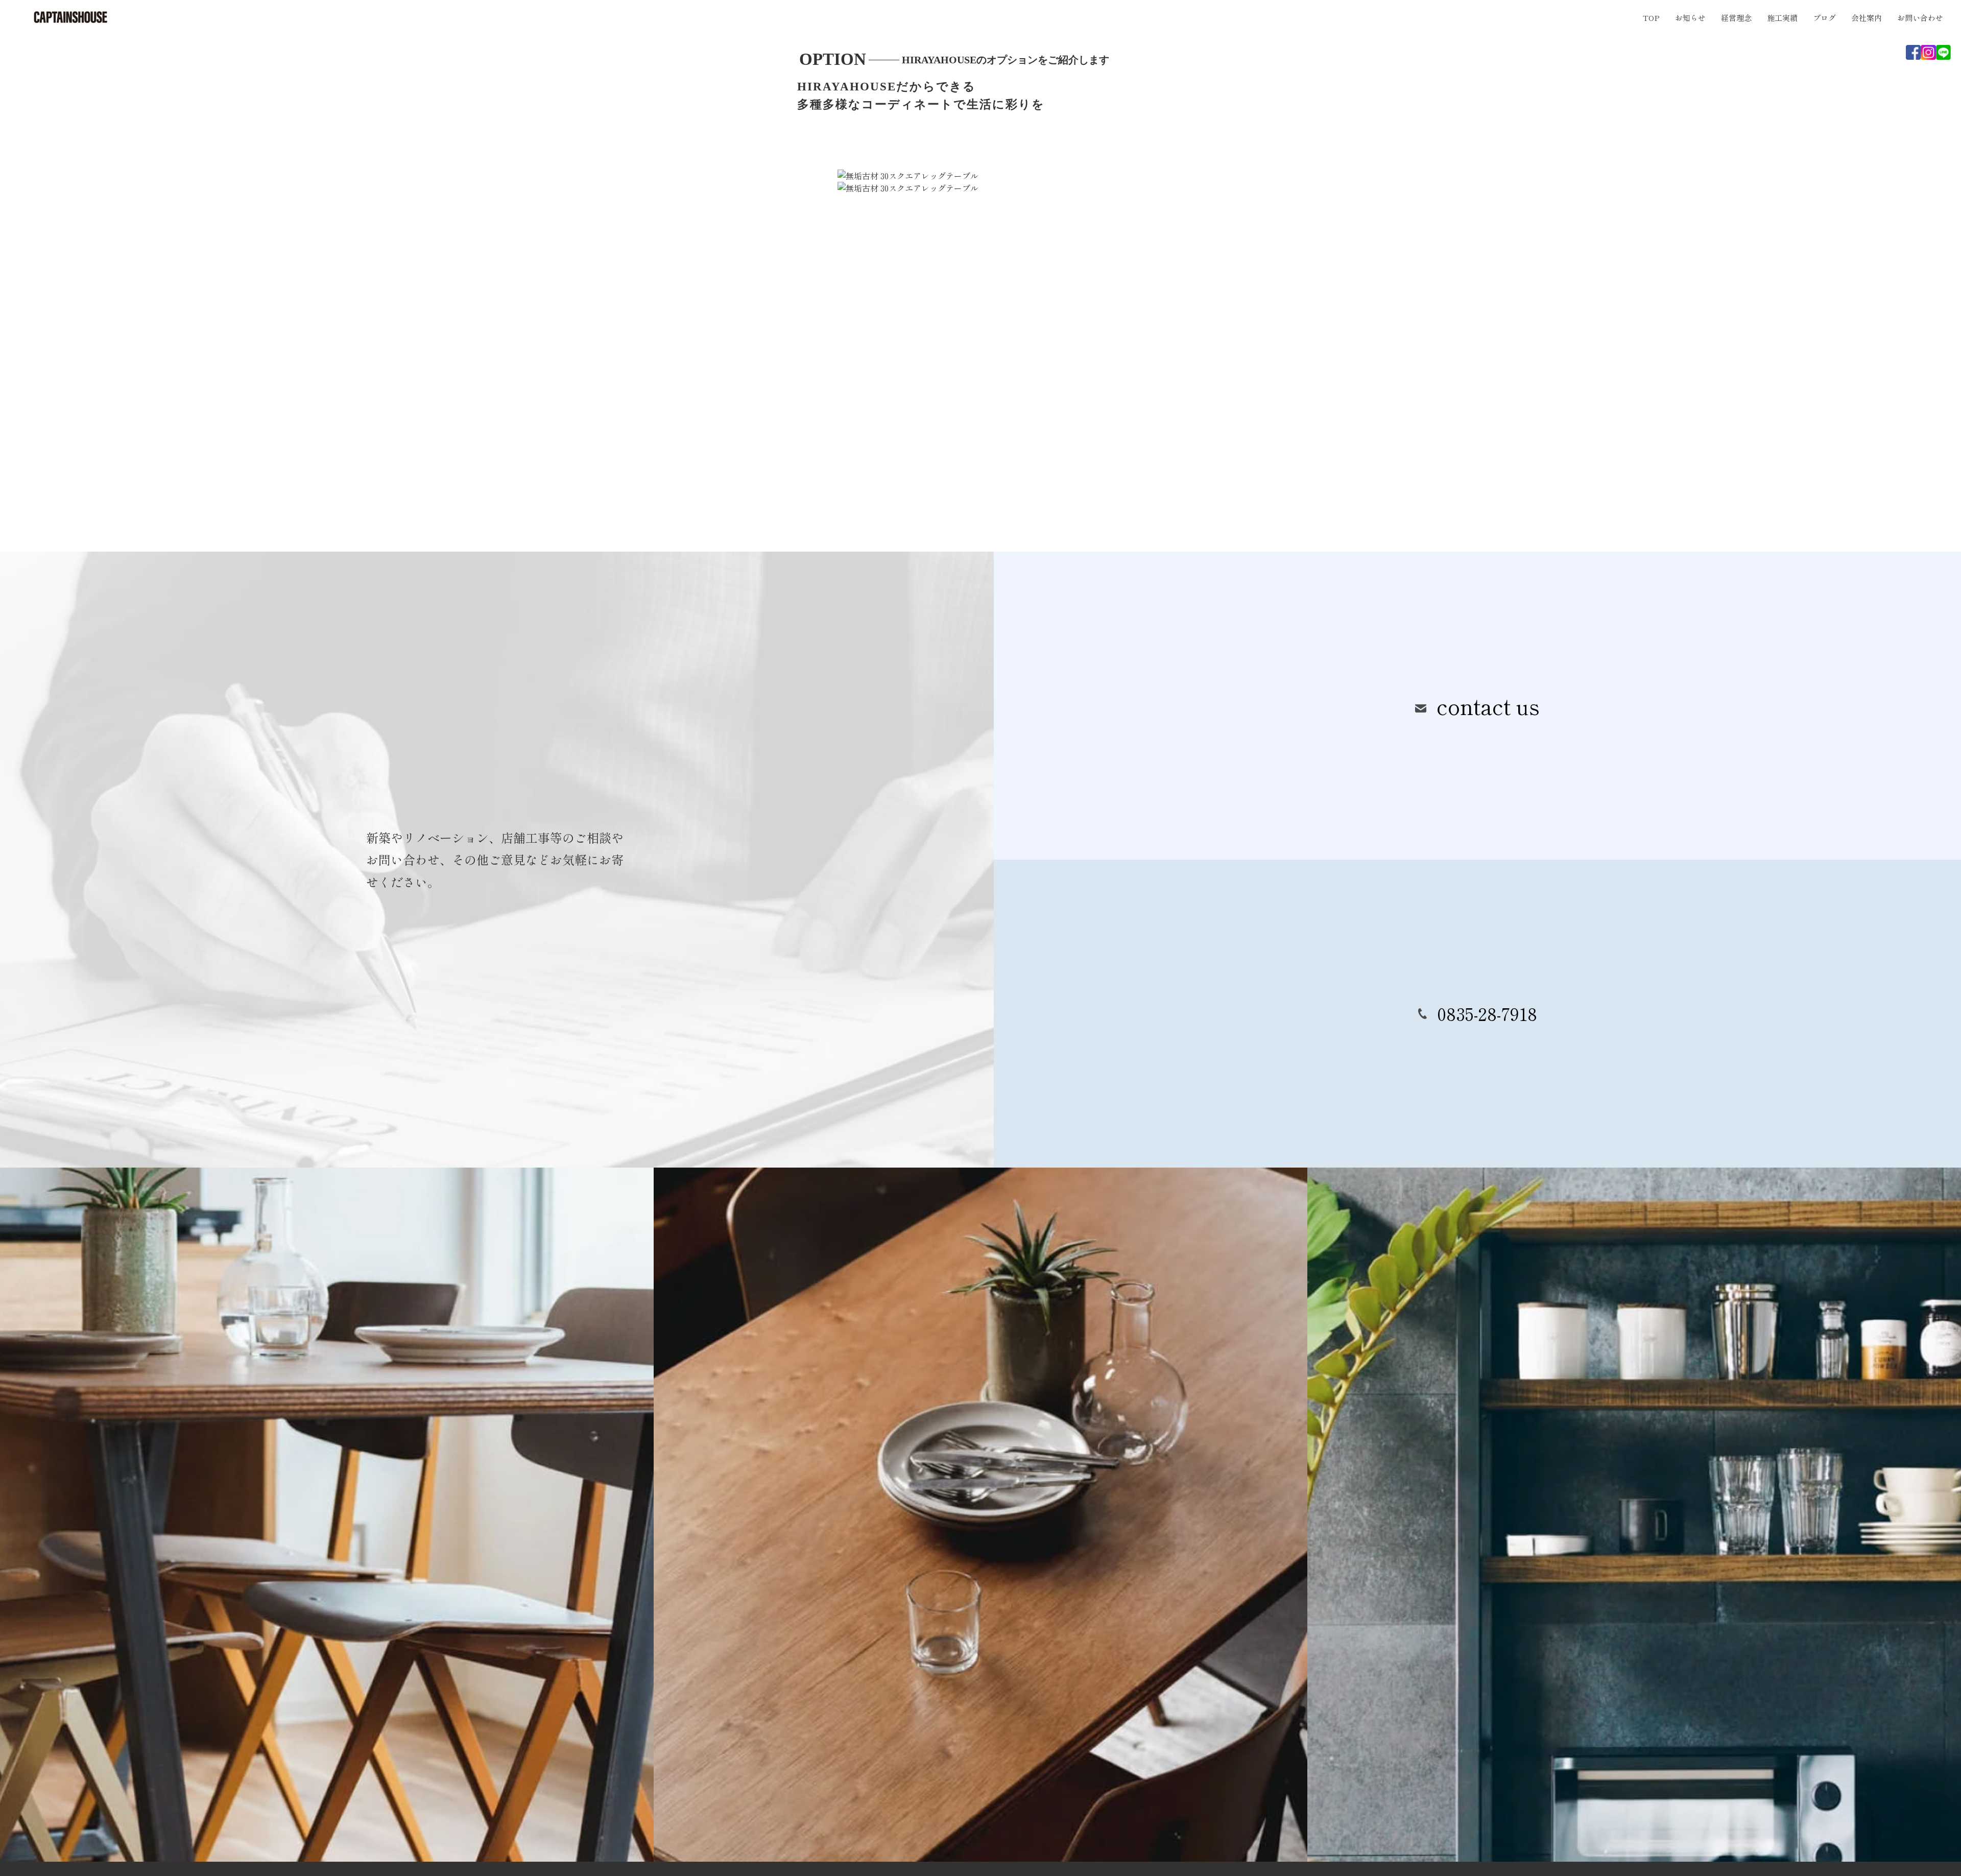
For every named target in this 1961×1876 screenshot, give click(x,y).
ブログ (1824, 18)
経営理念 (1736, 18)
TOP (1651, 18)
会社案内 (1867, 18)
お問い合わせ (1920, 18)
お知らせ (1690, 18)
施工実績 (1782, 18)
